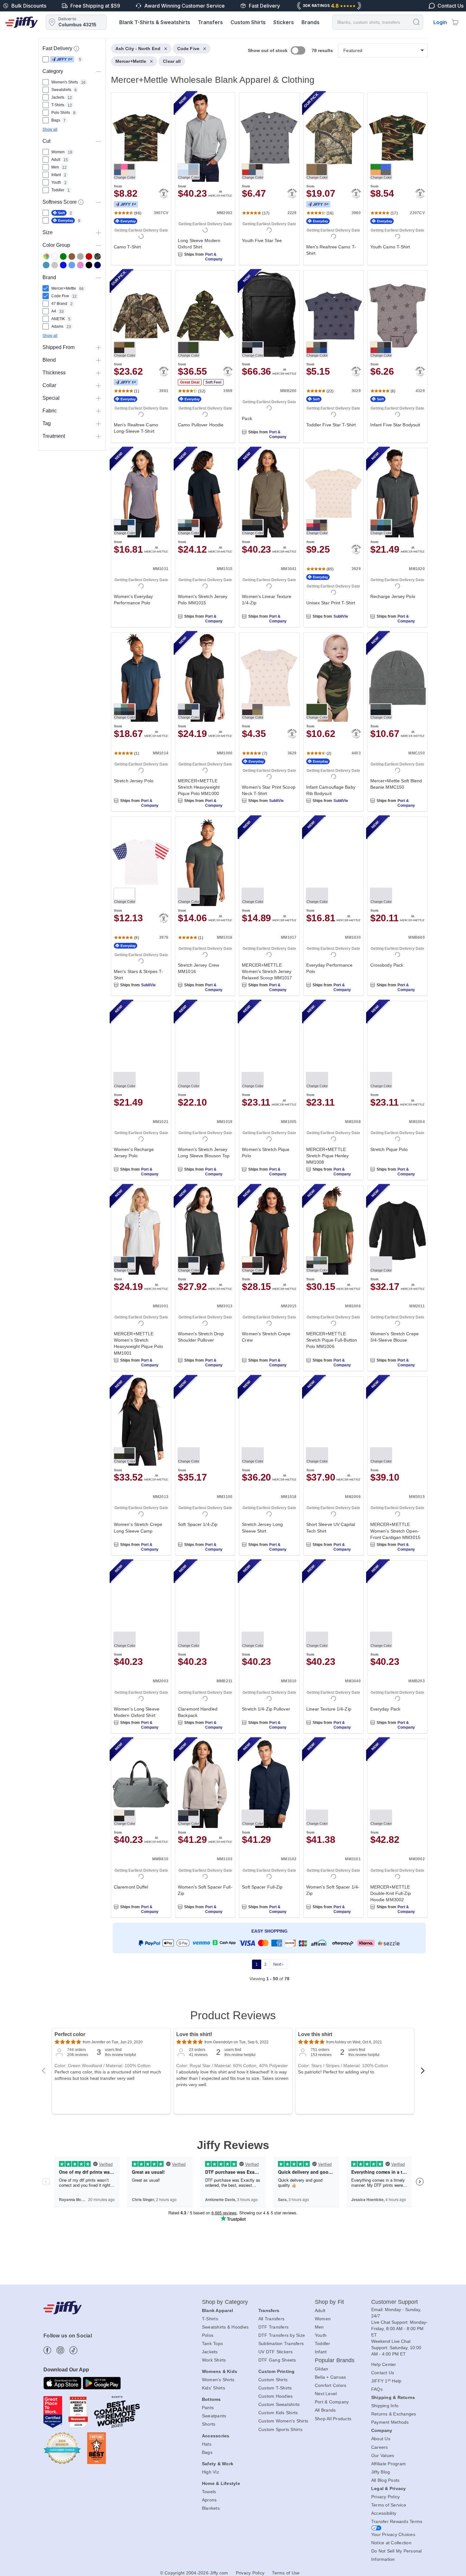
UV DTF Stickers (276, 2352)
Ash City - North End (138, 49)
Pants (208, 2408)
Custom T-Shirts (275, 2388)
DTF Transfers (273, 2327)
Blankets (211, 2508)
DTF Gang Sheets (277, 2360)
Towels (209, 2492)
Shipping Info (385, 2406)
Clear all (172, 61)
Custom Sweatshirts (279, 2404)
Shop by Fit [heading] (329, 2302)
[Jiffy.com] (22, 22)
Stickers (284, 22)
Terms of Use (286, 2573)
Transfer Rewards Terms (397, 2521)
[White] (55, 256)
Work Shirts (214, 2360)
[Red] (89, 256)
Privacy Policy (386, 2497)
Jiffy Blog (381, 2472)
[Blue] (72, 265)
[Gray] (80, 256)
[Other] (46, 256)
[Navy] (97, 265)
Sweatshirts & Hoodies (225, 2327)
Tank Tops (212, 2343)
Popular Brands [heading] (335, 2360)
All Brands (325, 2410)
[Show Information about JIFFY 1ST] (76, 49)
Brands (311, 22)
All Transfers (271, 2319)
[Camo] (97, 256)
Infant (321, 2352)
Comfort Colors (331, 2385)
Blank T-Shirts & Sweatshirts (155, 22)
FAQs (377, 2389)
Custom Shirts (248, 22)
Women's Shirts (218, 2380)
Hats (207, 2444)
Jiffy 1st (62, 59)
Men (319, 2327)
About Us (381, 2439)
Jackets (210, 2352)
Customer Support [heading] (395, 2302)
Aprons (209, 2500)
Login (440, 22)
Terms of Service (389, 2505)
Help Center (384, 2364)
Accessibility (384, 2513)
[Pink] (80, 265)
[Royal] (63, 265)
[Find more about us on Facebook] (47, 2350)
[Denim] (46, 265)
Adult (320, 2310)
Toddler (323, 2343)
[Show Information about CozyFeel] (81, 202)
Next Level (326, 2394)
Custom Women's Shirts (283, 2421)
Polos (208, 2335)
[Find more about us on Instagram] (60, 2350)
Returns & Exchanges (394, 2414)
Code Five (188, 49)
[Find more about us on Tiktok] (73, 2350)
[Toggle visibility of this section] (99, 71)
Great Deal (190, 382)
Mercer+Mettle (131, 61)
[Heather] (55, 265)
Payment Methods (390, 2422)
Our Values (383, 2455)
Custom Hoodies (276, 2396)
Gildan (322, 2369)
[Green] (63, 256)
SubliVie (341, 616)
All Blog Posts (385, 2480)
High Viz (210, 2472)
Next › (278, 1964)
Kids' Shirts (214, 2388)
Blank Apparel (217, 2310)
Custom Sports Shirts (280, 2429)
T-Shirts (210, 2319)
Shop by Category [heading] (225, 2302)
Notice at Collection (391, 2543)
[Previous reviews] (43, 2073)
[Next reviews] (423, 2073)
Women (323, 2319)
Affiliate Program (388, 2464)
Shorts (209, 2424)
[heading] (267, 1019)
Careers (380, 2447)
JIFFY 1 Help (386, 2381)
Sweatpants (214, 2416)
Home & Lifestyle (221, 2483)
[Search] (416, 22)
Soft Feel (213, 382)
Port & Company (214, 257)
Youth (321, 2335)
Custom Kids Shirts (278, 2413)
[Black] (89, 265)
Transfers (210, 22)
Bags (207, 2452)
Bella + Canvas (330, 2377)
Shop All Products (333, 2419)
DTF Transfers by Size (282, 2335)
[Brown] (72, 256)
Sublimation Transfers (281, 2343)
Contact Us (383, 2373)
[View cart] (455, 22)
